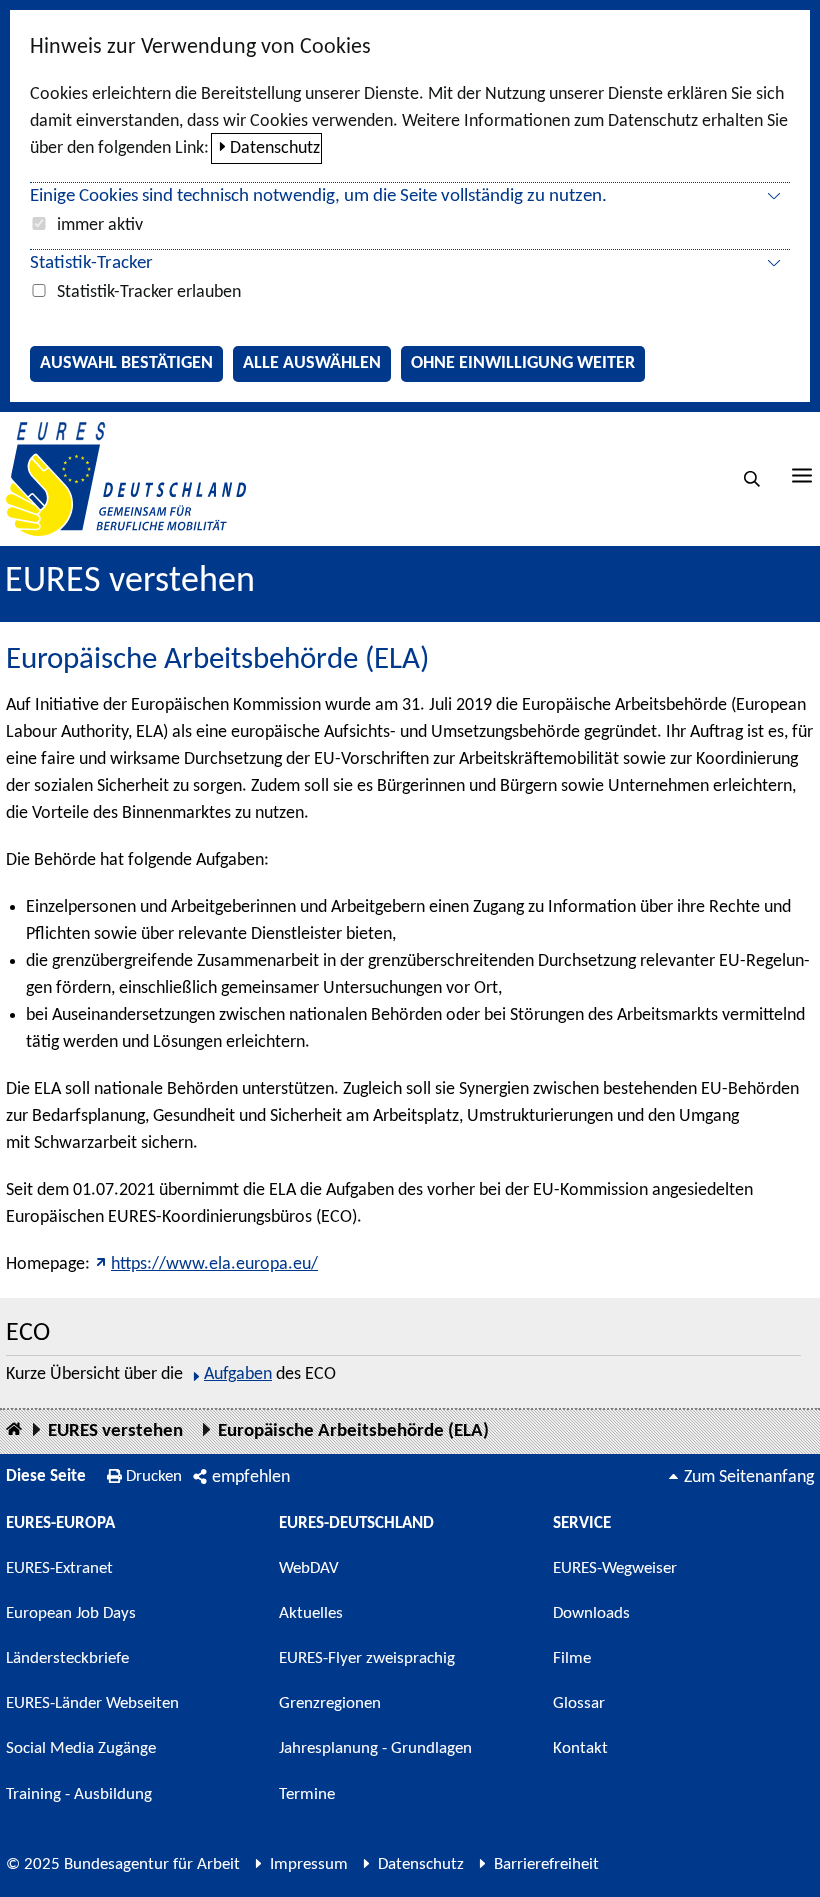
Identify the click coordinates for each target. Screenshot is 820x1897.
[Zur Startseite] (126, 478)
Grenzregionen (330, 1703)
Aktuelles (311, 1613)
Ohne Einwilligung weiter (523, 363)
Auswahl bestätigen (126, 363)
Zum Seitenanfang (749, 1477)
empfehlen (251, 1477)
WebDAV (309, 1568)
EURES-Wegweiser (615, 1568)
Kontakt (580, 1748)
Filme (572, 1658)
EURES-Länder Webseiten (92, 1703)
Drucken (154, 1476)
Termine (307, 1794)
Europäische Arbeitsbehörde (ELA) (353, 1431)
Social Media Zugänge (81, 1748)
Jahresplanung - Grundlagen (375, 1748)
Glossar (579, 1703)
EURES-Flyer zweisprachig (367, 1658)
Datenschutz (275, 148)
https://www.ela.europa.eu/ (214, 1264)
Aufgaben (238, 1374)
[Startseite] (14, 1430)
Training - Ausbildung (79, 1794)
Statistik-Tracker (91, 263)
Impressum (309, 1864)
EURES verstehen (130, 582)
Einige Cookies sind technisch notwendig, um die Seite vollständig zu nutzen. (318, 196)
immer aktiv (100, 225)
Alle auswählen (312, 363)
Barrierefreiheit (546, 1864)
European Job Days (71, 1613)
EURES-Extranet (59, 1568)
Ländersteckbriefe (67, 1658)
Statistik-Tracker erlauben (149, 292)
